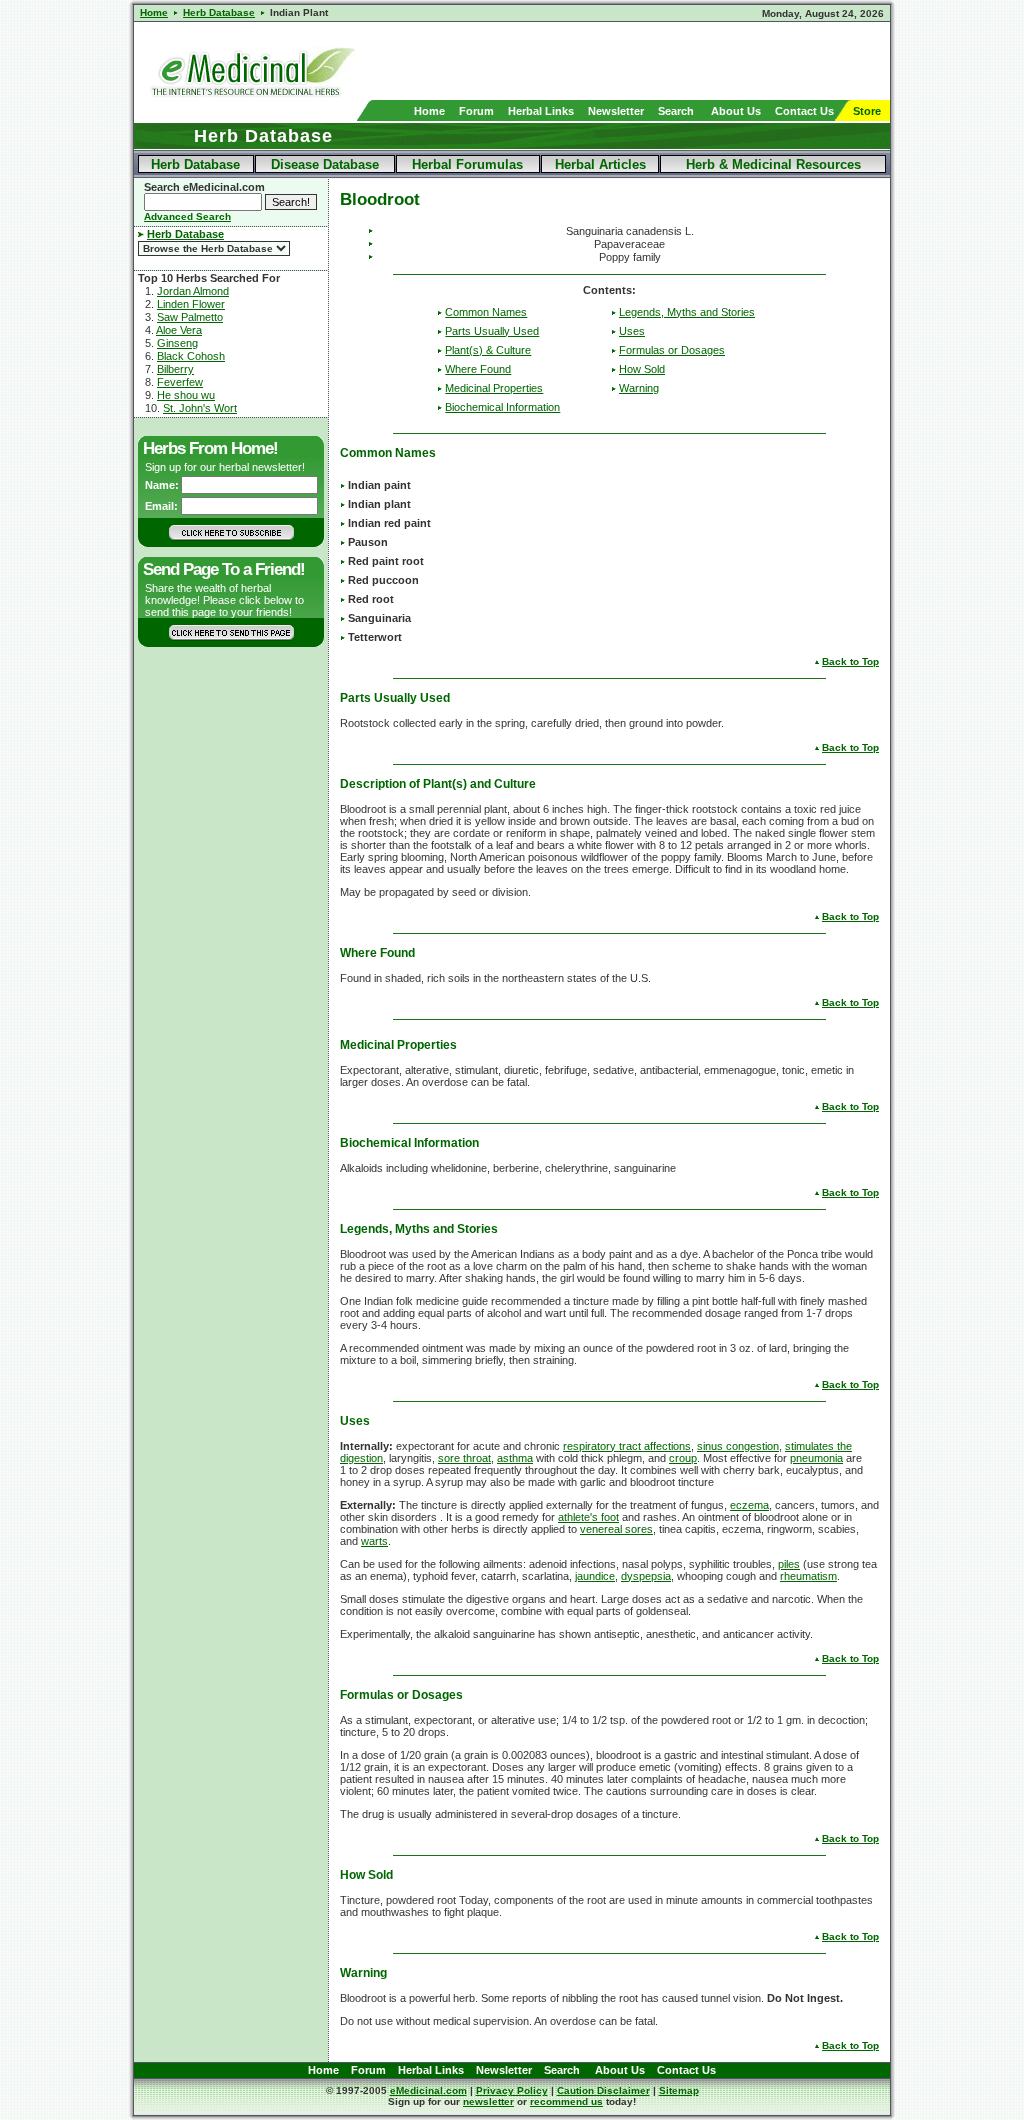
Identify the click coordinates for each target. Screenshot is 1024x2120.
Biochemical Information (502, 407)
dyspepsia (646, 1576)
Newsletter (616, 111)
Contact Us (804, 111)
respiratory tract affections (627, 1446)
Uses (632, 331)
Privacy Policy (512, 2090)
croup (683, 1458)
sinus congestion (738, 1446)
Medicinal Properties (494, 388)
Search (676, 111)
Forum (476, 111)
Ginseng (177, 343)
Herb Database (195, 164)
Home (429, 111)
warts (374, 1541)
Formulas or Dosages (672, 350)
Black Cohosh (191, 356)
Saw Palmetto (190, 317)
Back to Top (850, 661)
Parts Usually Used (492, 331)
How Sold (642, 369)
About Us (736, 111)
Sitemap (679, 2090)
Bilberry (175, 369)
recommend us (566, 2101)
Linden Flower (191, 304)
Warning (639, 388)
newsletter (488, 2101)
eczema (749, 1505)
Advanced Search (187, 216)
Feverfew (180, 382)
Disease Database (325, 164)
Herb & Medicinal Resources (773, 164)
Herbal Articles (600, 164)
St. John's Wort (200, 408)
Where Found (478, 369)
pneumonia (816, 1458)
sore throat (464, 1458)
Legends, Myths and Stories (687, 312)
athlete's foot (588, 1517)
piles (789, 1564)
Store (867, 111)
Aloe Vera (179, 330)
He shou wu (186, 395)
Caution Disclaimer (603, 2090)
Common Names (486, 312)
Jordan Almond (193, 291)
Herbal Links (541, 111)
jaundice (595, 1576)
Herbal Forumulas (467, 164)
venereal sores (616, 1529)
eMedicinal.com (428, 2090)
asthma (515, 1458)
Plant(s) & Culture (488, 350)
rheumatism (808, 1576)
